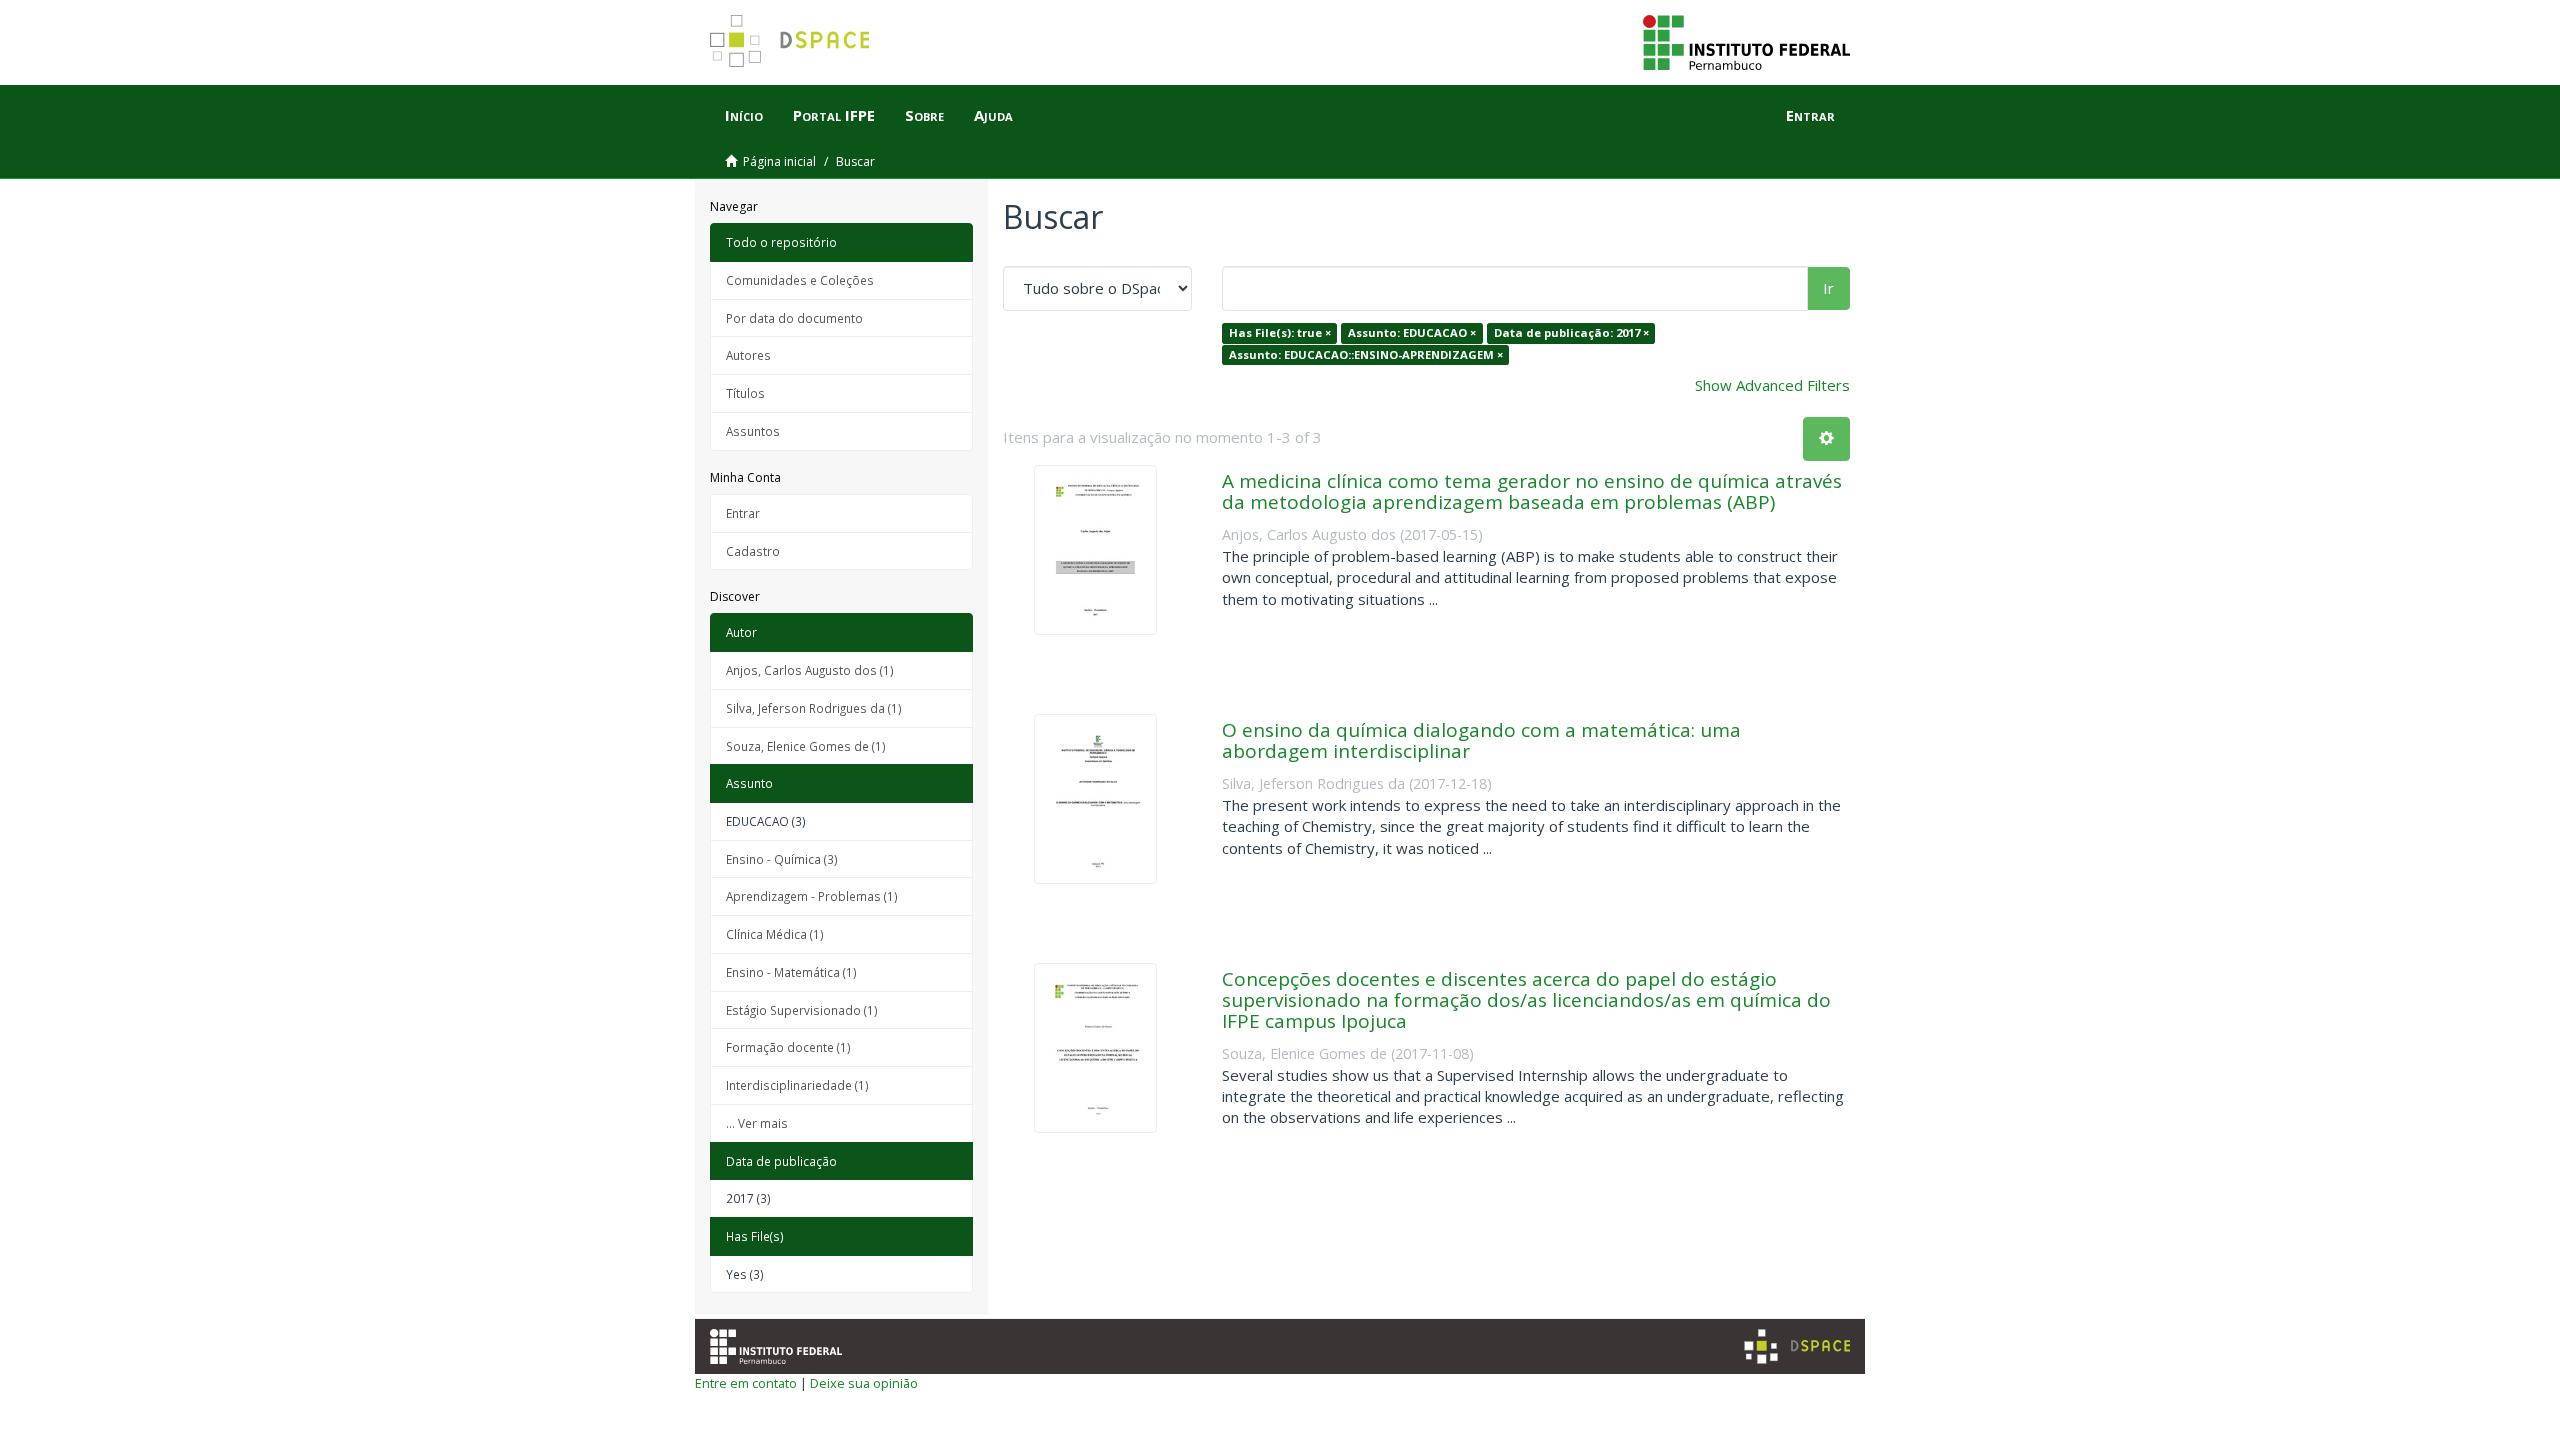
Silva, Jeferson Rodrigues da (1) (814, 708)
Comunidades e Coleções (800, 280)
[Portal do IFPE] (1746, 41)
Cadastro (753, 551)
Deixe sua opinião (864, 1383)
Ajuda (993, 115)
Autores (748, 355)
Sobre (924, 115)
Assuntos (753, 431)
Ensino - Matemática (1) (791, 972)
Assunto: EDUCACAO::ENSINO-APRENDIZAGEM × (1366, 354)
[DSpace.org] (1797, 1346)
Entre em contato (746, 1383)
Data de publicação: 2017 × (1571, 332)
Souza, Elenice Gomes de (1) (806, 746)
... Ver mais (757, 1123)
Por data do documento (794, 318)
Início (744, 115)
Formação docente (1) (788, 1047)
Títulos (745, 393)
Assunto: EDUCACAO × (1412, 332)
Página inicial (779, 161)
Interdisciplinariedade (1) (797, 1085)
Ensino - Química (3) (782, 859)
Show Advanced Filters (1772, 385)
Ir (1828, 288)
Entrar (743, 513)
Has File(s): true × (1280, 332)
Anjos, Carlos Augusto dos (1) (810, 670)
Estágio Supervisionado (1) (802, 1010)
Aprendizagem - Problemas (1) (812, 896)
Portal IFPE (834, 115)
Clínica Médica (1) (775, 934)
